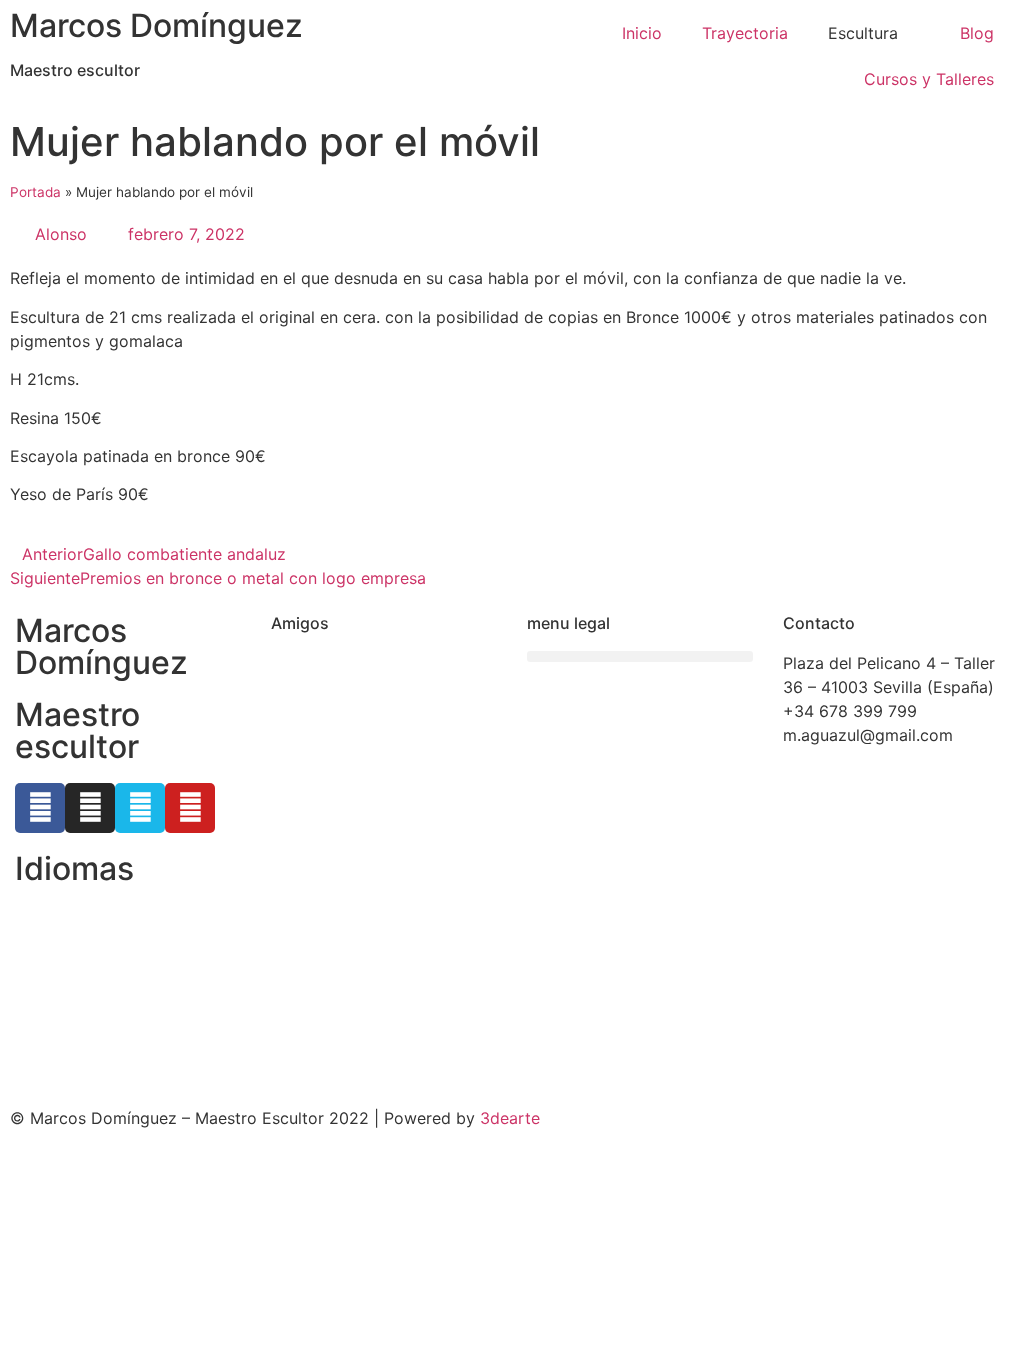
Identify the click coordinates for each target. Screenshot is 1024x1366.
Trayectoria (745, 33)
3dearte (510, 1118)
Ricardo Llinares (331, 711)
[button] (640, 656)
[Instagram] (90, 808)
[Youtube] (190, 808)
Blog (977, 33)
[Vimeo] (140, 808)
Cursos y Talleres (929, 79)
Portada (35, 192)
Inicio (642, 33)
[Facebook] (40, 808)
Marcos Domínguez (156, 25)
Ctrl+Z (295, 663)
